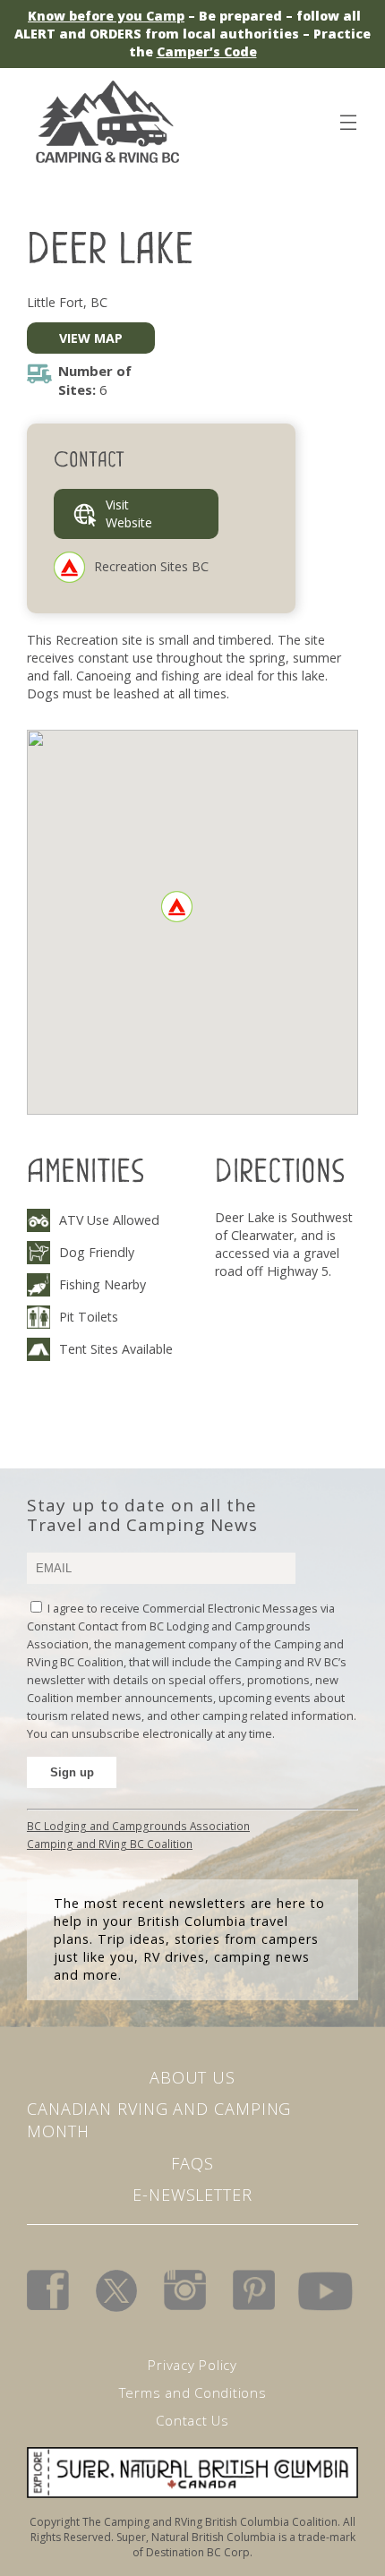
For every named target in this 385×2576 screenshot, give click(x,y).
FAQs (192, 2163)
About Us (192, 2077)
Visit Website (129, 513)
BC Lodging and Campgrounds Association (138, 1826)
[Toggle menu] (347, 119)
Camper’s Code (207, 51)
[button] (177, 907)
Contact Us (192, 2420)
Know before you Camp (106, 16)
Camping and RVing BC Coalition (110, 1844)
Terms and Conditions (193, 2392)
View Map (91, 338)
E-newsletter (192, 2195)
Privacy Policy (192, 2365)
